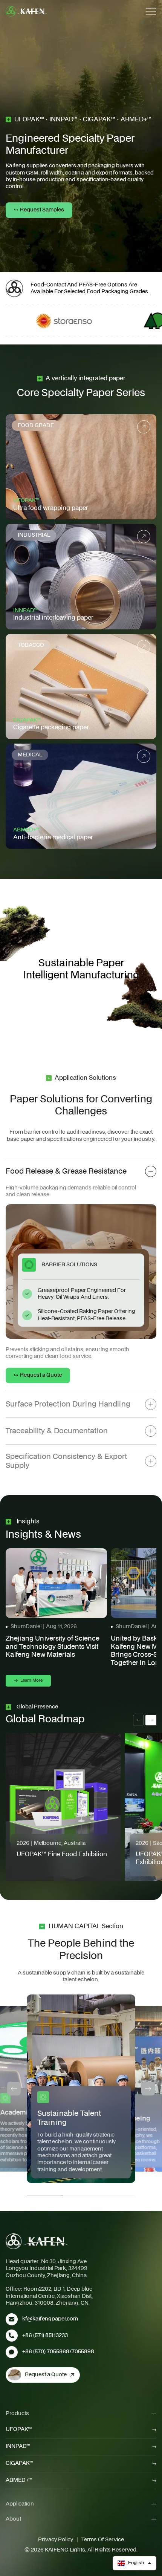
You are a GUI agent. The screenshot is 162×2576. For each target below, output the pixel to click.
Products (17, 2414)
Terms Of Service (103, 2540)
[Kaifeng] (37, 2241)
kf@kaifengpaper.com (50, 2319)
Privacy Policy (56, 2540)
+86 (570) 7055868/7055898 (58, 2352)
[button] (134, 2563)
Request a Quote (46, 2375)
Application (20, 2504)
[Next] (148, 2089)
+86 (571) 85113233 (45, 2336)
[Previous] (14, 2089)
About (13, 2519)
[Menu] (151, 11)
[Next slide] (151, 1720)
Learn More (31, 1680)
